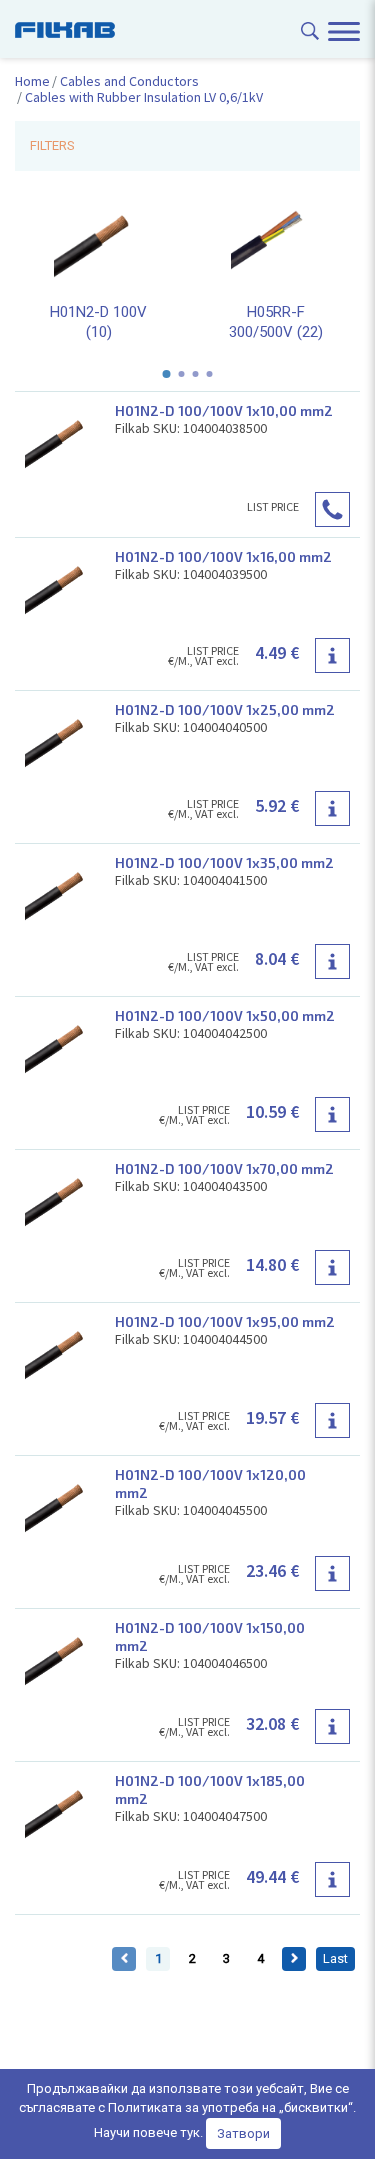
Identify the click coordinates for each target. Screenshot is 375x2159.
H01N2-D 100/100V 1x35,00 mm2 (224, 862)
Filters (52, 145)
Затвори (243, 2133)
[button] (167, 374)
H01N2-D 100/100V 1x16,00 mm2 (223, 556)
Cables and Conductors (129, 81)
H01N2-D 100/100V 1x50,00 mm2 (225, 1015)
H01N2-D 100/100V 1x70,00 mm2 (224, 1168)
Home (32, 81)
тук (190, 2132)
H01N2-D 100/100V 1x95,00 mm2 (225, 1321)
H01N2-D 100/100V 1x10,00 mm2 (224, 410)
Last (335, 1958)
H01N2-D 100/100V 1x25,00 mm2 (225, 709)
